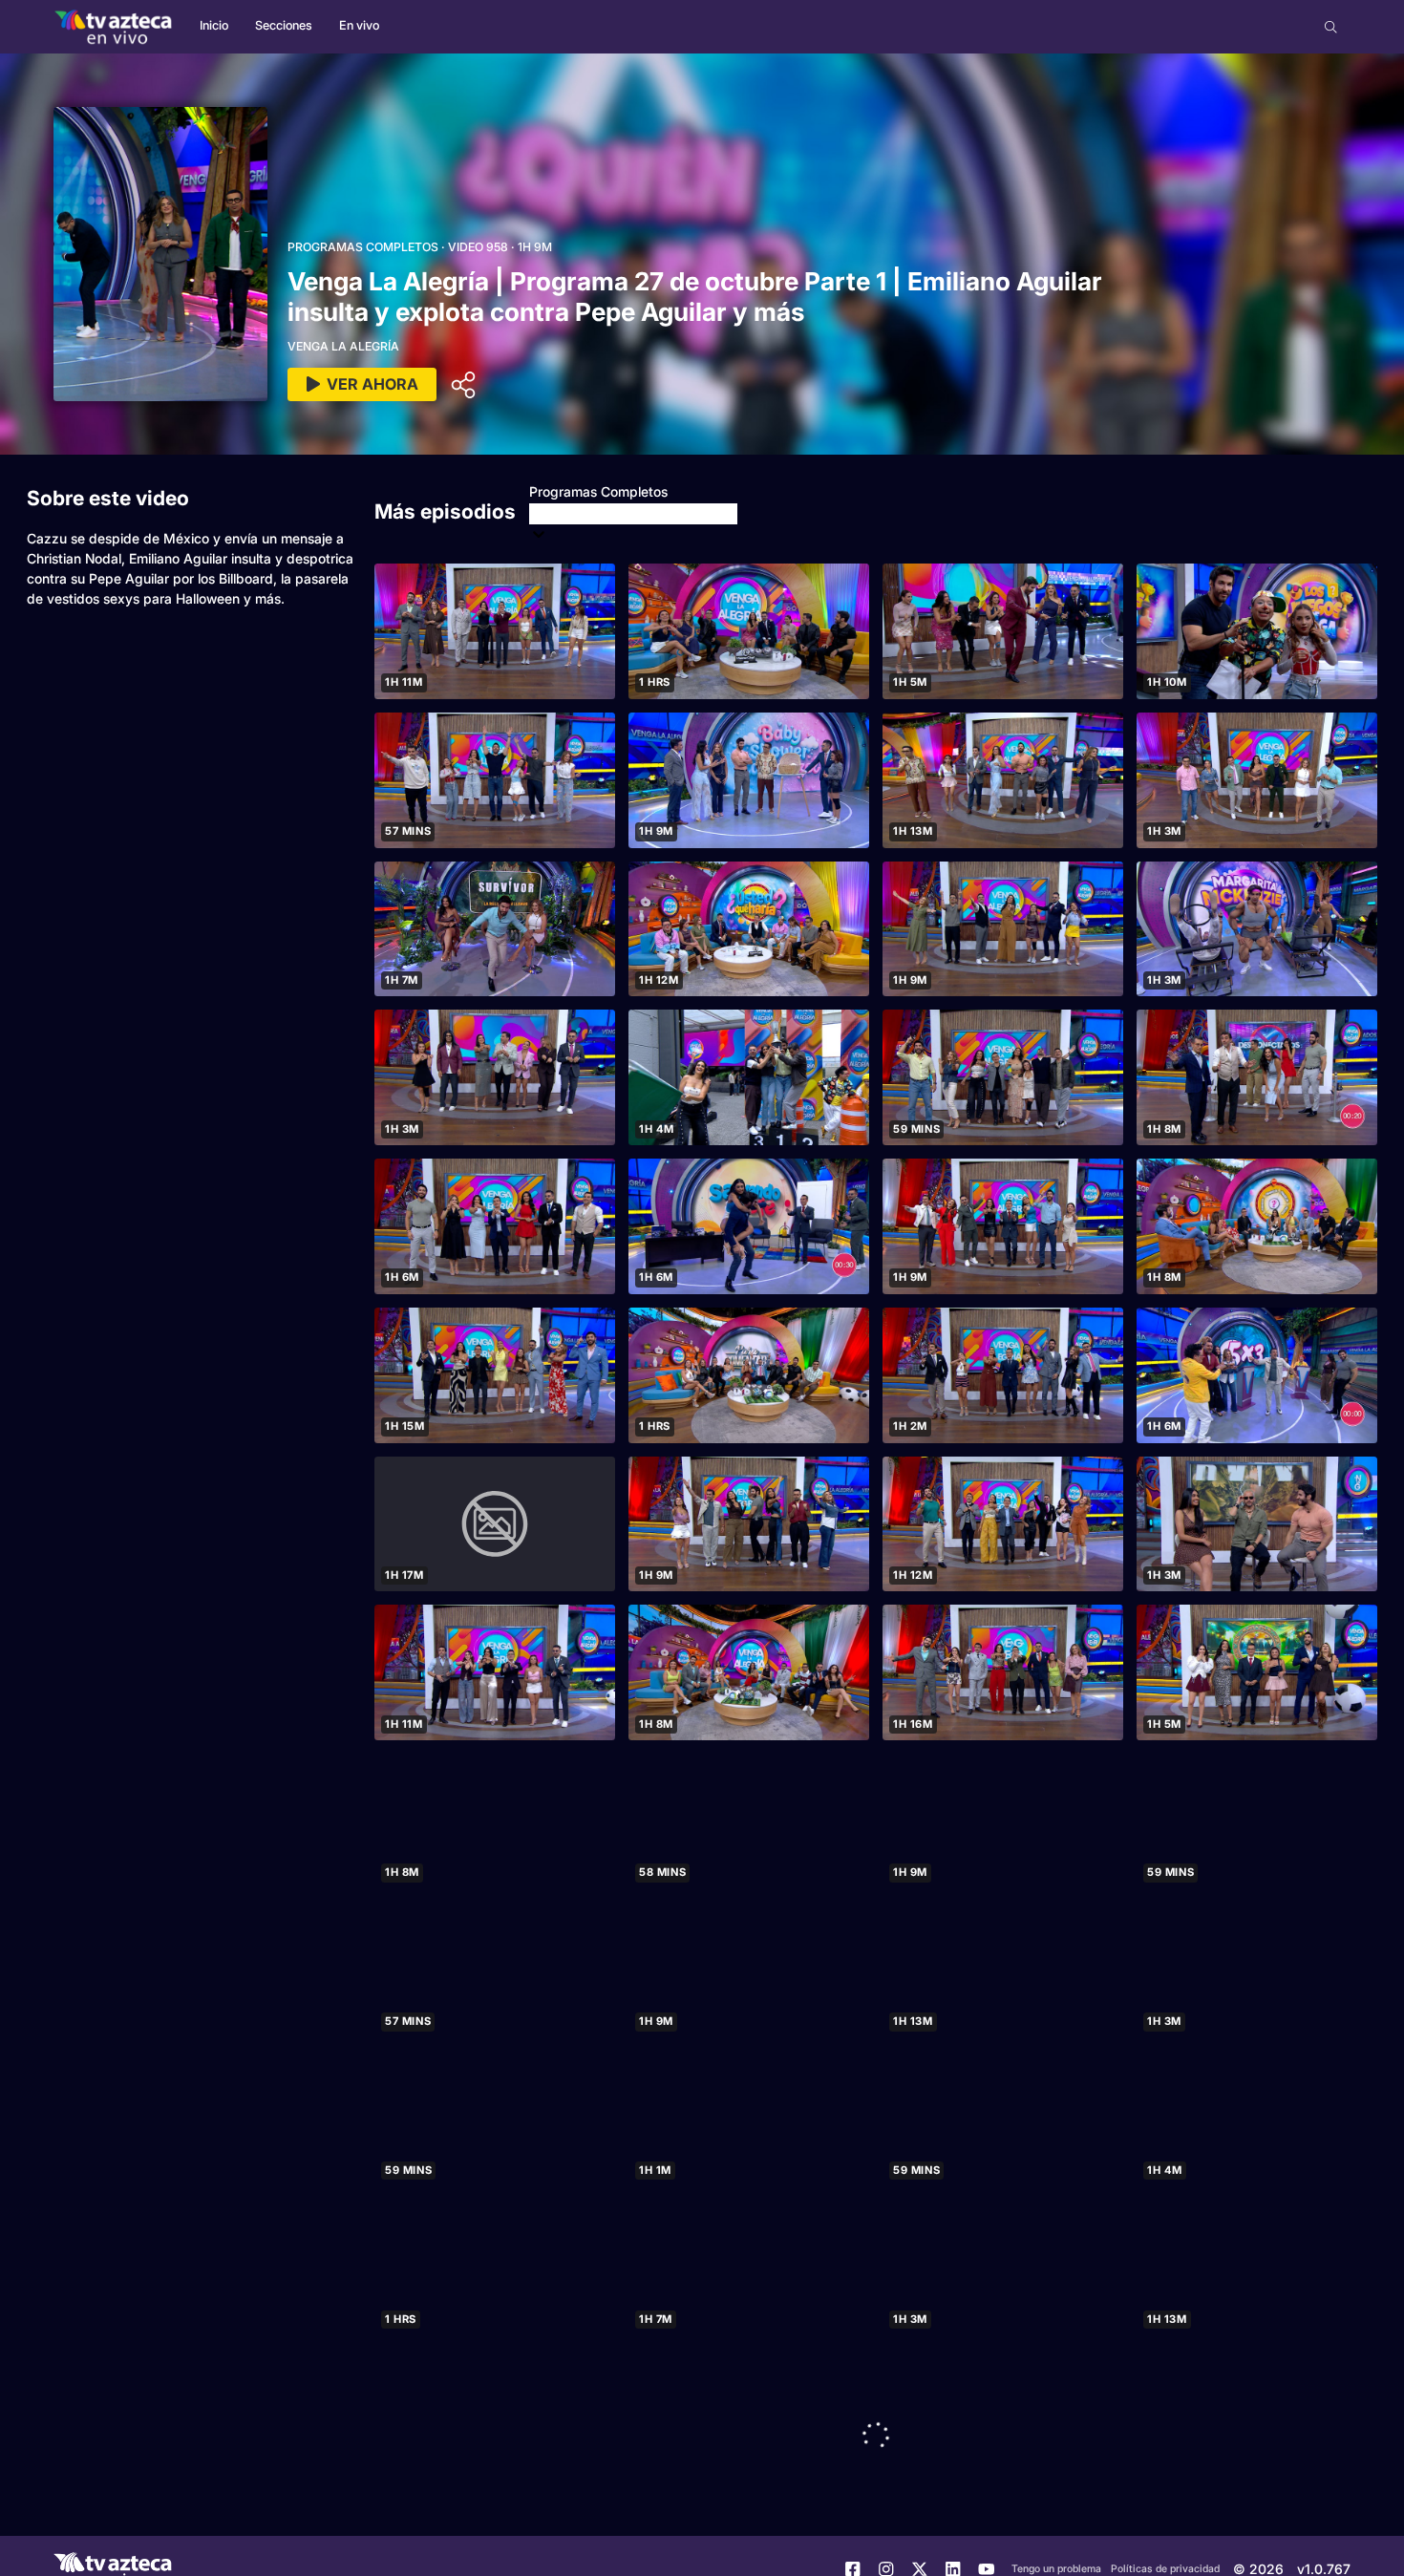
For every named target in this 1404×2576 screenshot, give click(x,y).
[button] (1331, 27)
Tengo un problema (1056, 2569)
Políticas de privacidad (1165, 2569)
